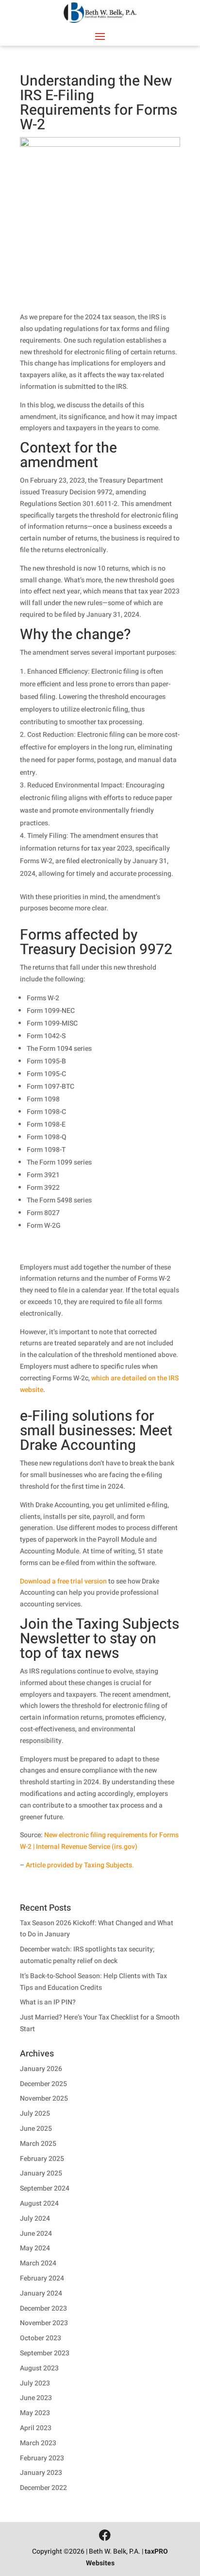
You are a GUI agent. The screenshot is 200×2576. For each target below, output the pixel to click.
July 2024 (35, 2219)
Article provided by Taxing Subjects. (80, 1865)
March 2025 (38, 2144)
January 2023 (41, 2473)
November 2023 (44, 2323)
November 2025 (44, 2098)
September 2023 (45, 2353)
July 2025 (35, 2114)
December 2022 (43, 2488)
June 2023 (36, 2398)
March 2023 (38, 2443)
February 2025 (42, 2159)
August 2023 (39, 2368)
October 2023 (41, 2338)
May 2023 (35, 2413)
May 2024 (35, 2248)
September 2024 (45, 2188)
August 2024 (39, 2203)
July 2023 (35, 2383)
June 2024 (36, 2234)
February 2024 (42, 2278)
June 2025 (36, 2129)
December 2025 (43, 2084)
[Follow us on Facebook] (105, 2536)
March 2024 (38, 2263)
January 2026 (41, 2069)
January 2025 (41, 2173)
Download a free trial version (63, 1581)
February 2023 (42, 2458)
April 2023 (36, 2428)
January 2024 (41, 2293)
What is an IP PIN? (48, 2002)
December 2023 (43, 2308)
